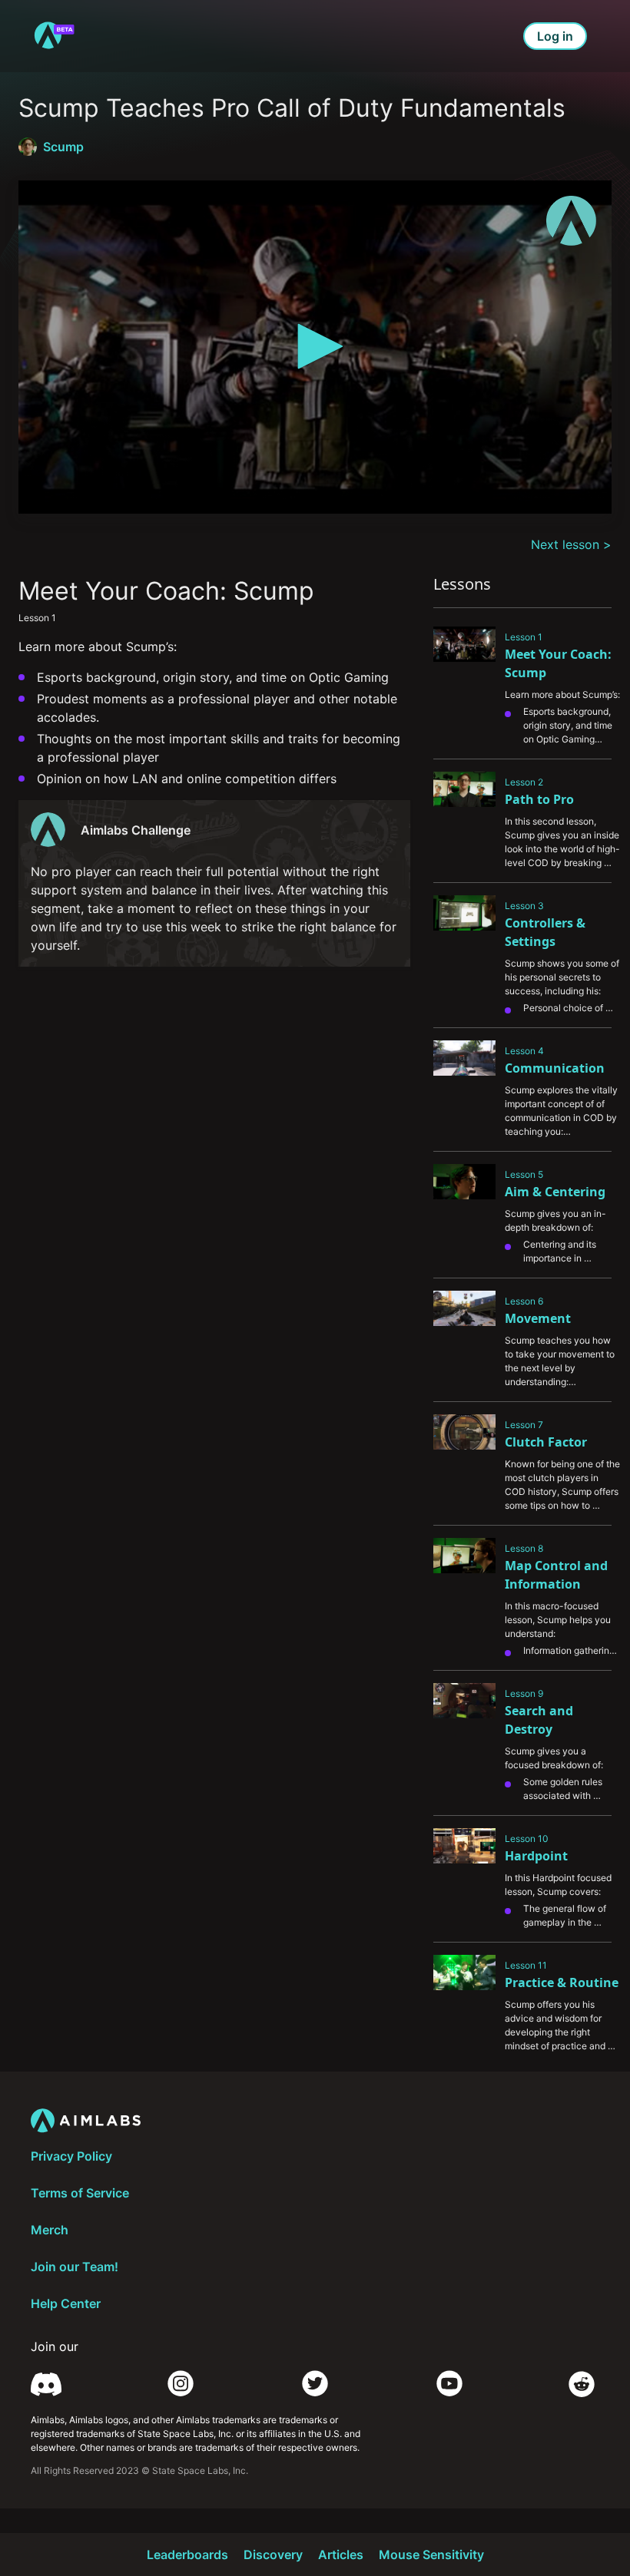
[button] (315, 346)
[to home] (54, 36)
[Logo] (571, 221)
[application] (315, 347)
